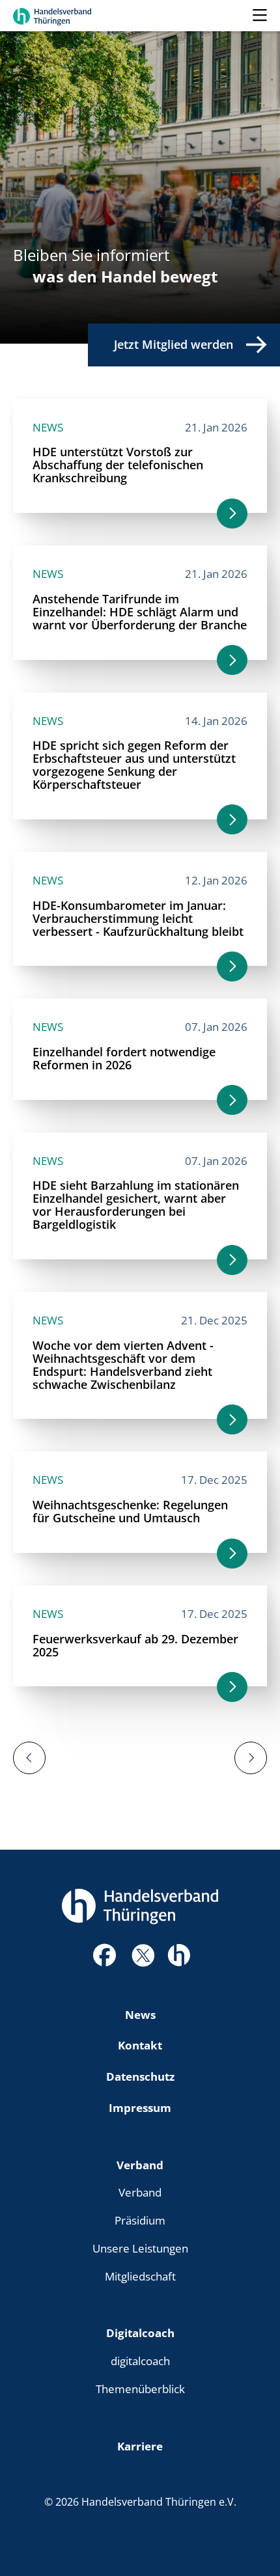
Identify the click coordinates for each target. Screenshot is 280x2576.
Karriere (140, 2446)
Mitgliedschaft (140, 2276)
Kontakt (140, 2045)
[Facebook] (104, 1959)
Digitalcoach (140, 2333)
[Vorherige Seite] (29, 1758)
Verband (140, 2165)
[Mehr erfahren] (232, 514)
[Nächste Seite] (251, 1758)
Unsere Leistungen (140, 2248)
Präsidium (140, 2220)
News (140, 2014)
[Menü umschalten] (260, 16)
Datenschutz (140, 2076)
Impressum (140, 2107)
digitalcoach (140, 2361)
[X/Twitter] (143, 1954)
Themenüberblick (140, 2389)
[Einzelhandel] (179, 1953)
